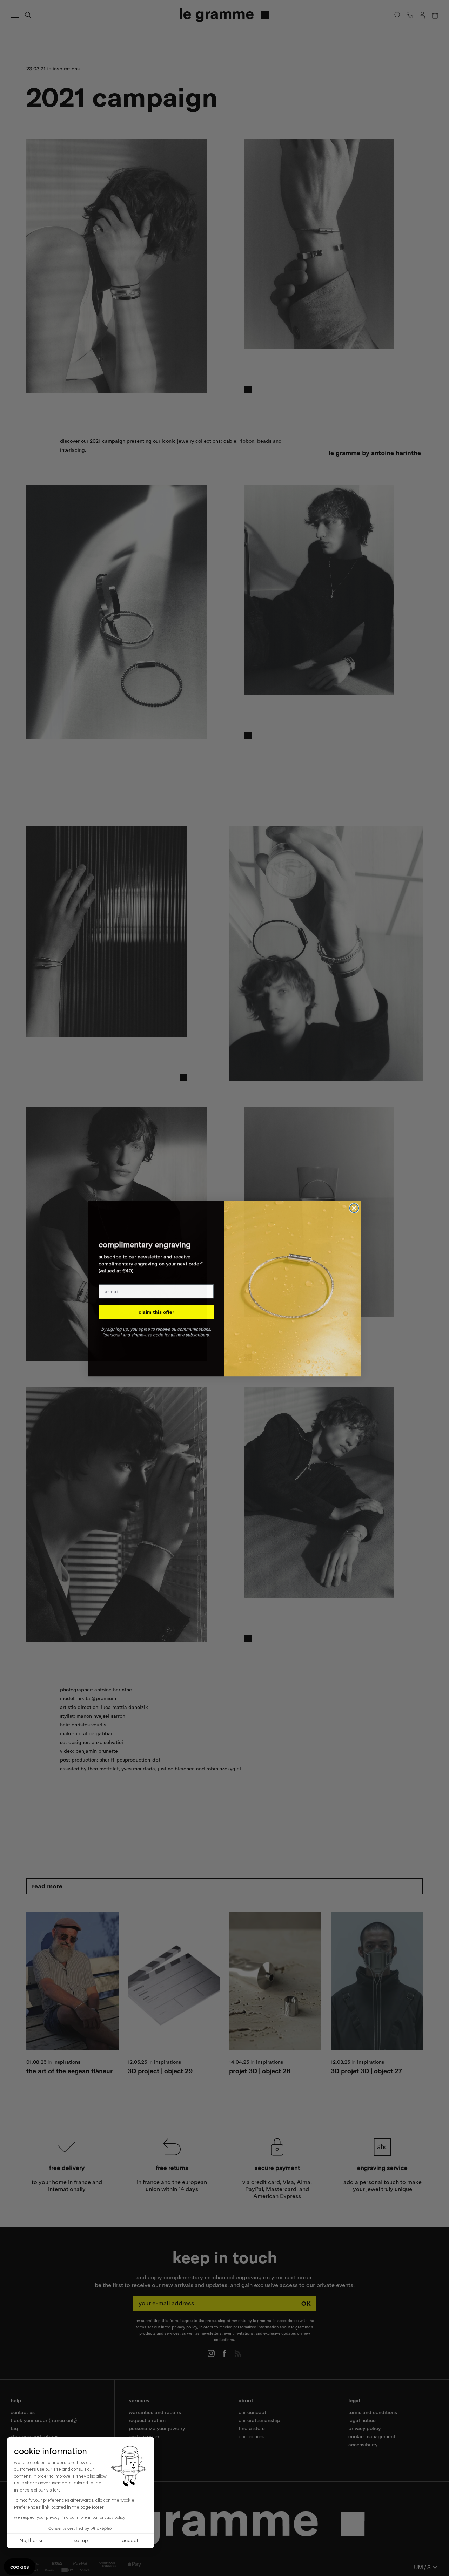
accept (130, 2541)
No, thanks (32, 2541)
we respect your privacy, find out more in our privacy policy (70, 2518)
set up (81, 2541)
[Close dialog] (354, 1208)
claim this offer (156, 1312)
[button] (20, 2567)
